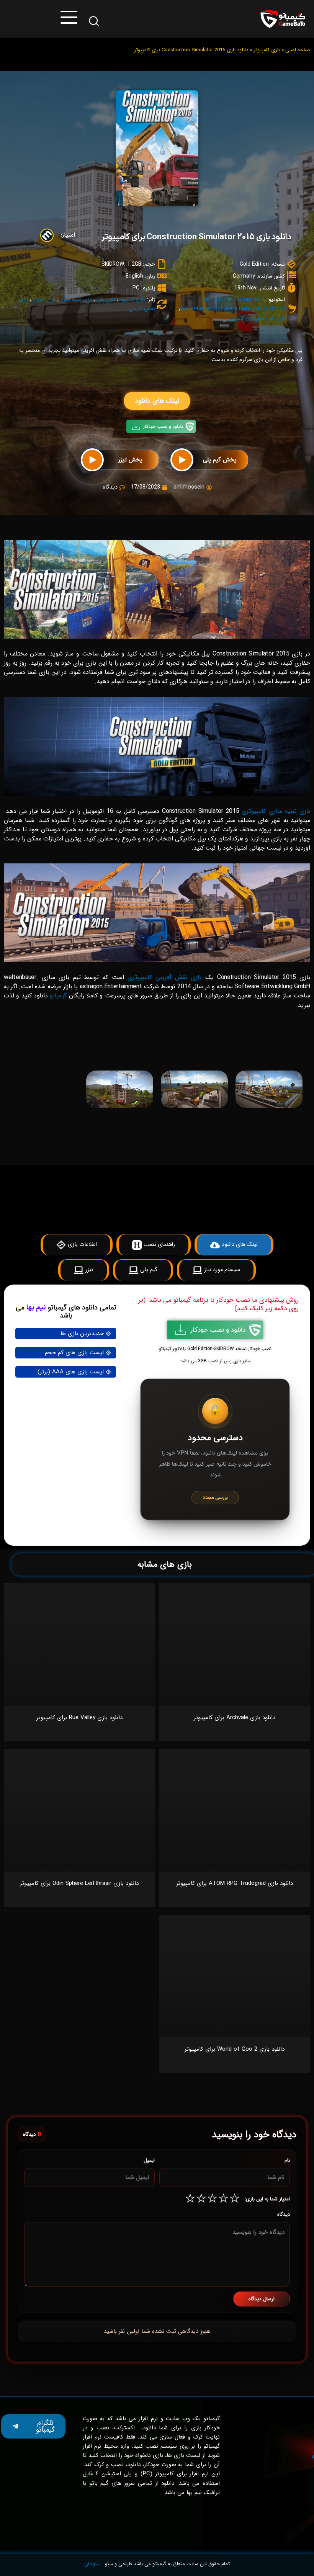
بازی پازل (105, 299)
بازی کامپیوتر (267, 50)
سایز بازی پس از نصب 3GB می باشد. (215, 1361)
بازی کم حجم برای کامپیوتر (256, 318)
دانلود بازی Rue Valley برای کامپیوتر (79, 1718)
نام (287, 2160)
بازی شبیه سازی (76, 299)
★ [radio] (235, 2199)
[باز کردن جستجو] (94, 21)
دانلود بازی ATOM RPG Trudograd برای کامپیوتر (235, 1883)
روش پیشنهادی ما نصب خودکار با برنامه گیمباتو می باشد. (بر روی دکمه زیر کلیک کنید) (219, 1304)
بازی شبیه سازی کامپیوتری (276, 811)
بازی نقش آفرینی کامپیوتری (165, 977)
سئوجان (92, 2564)
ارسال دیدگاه (262, 2299)
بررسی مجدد (215, 1498)
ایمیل (149, 2160)
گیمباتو (58, 996)
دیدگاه (284, 2214)
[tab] (235, 1053)
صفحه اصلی (298, 50)
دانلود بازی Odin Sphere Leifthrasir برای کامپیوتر (79, 1883)
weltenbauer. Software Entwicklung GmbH (232, 309)
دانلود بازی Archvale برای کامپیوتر (235, 1718)
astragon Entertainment (234, 299)
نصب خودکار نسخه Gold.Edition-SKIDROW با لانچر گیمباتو (215, 1349)
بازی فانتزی (43, 299)
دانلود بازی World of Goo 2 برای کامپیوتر (235, 2049)
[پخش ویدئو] (182, 460)
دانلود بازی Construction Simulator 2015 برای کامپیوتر (196, 237)
